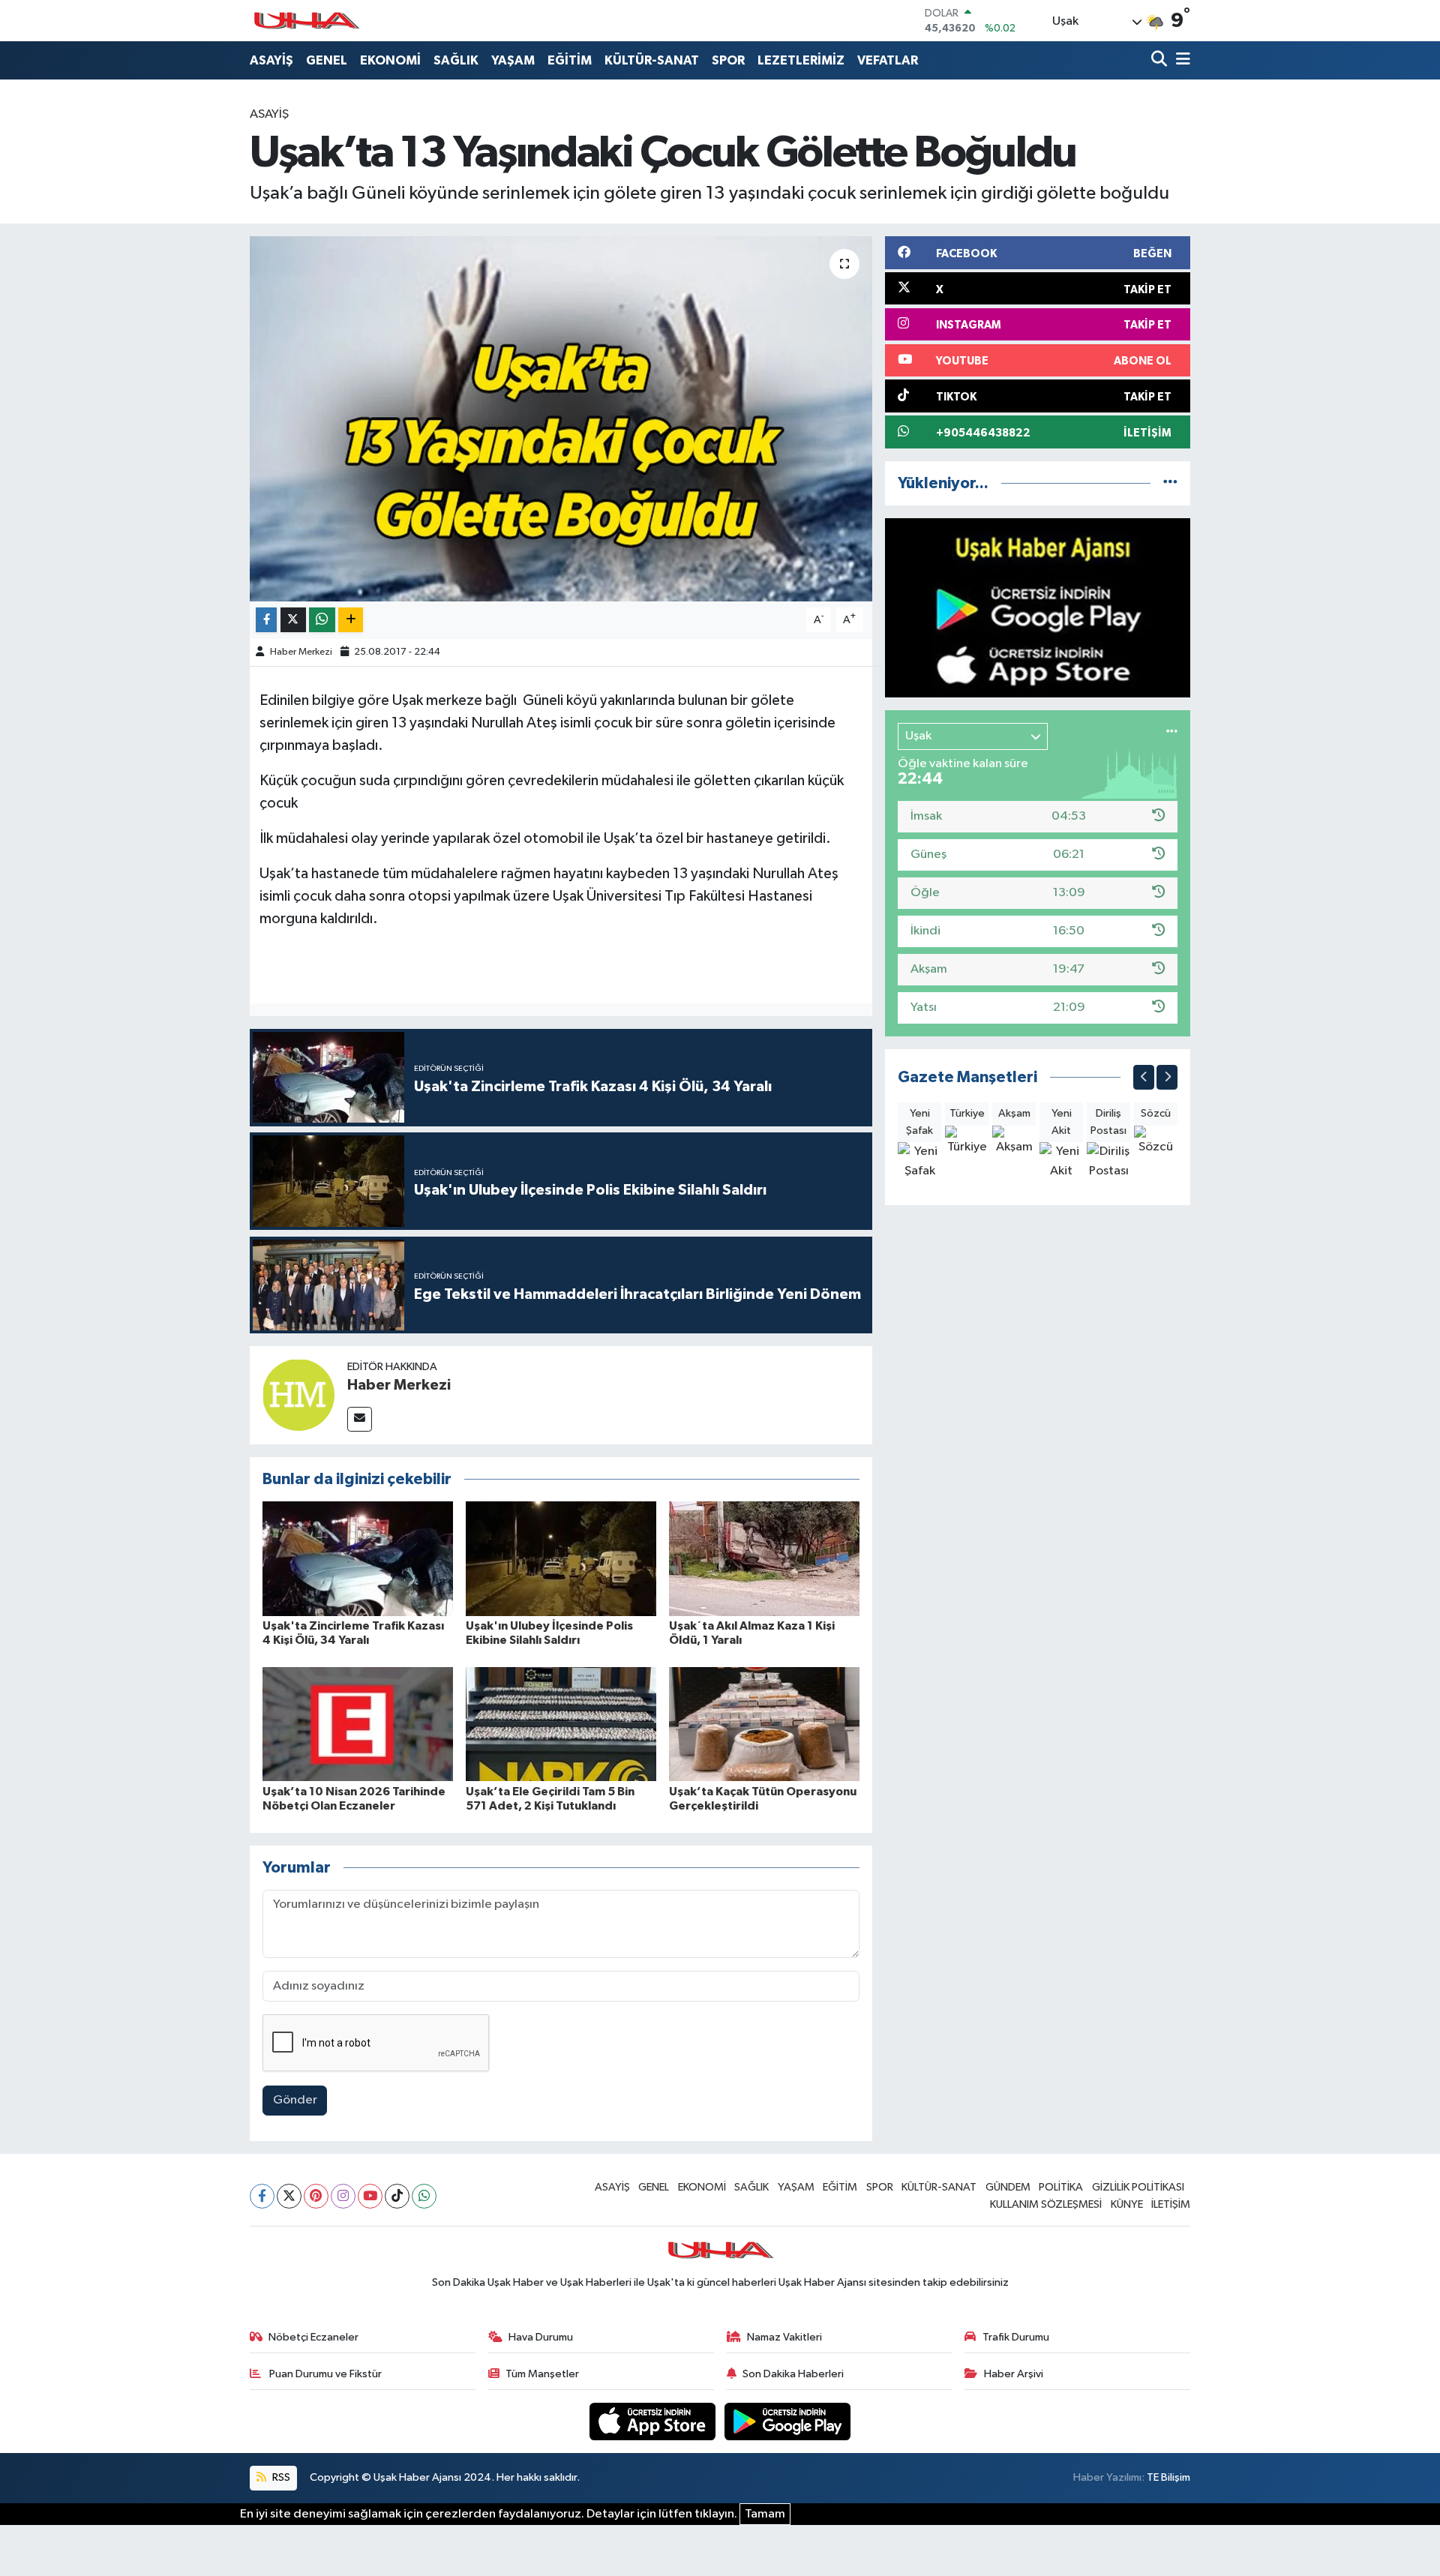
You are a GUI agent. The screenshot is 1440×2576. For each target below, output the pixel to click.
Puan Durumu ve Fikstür (324, 2374)
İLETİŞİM (1171, 2204)
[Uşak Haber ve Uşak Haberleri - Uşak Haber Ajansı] (306, 21)
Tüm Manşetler (542, 2374)
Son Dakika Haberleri (793, 2374)
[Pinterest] (316, 2196)
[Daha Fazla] (351, 620)
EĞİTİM (570, 60)
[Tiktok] (397, 2196)
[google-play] (788, 2421)
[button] (1144, 1077)
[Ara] (1161, 60)
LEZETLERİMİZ (801, 60)
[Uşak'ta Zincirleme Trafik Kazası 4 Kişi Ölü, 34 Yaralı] (358, 1559)
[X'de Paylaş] (293, 620)
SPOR (728, 60)
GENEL (327, 60)
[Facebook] (262, 2196)
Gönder (295, 2100)
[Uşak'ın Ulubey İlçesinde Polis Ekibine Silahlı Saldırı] (561, 1559)
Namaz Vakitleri (784, 2337)
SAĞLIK (456, 60)
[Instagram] (343, 2196)
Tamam (765, 2514)
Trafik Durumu (1016, 2337)
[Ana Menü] (1180, 60)
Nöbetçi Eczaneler (313, 2337)
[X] (289, 2196)
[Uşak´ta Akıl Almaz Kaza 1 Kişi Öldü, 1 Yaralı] (764, 1559)
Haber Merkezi (301, 652)
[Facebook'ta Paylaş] (266, 620)
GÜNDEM (1008, 2187)
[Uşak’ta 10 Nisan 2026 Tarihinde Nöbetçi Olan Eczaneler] (358, 1724)
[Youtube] (370, 2196)
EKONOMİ (390, 60)
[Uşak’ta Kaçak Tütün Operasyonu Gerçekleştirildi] (764, 1724)
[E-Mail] (360, 1419)
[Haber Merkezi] (298, 1394)
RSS (280, 2477)
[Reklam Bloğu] (1038, 608)
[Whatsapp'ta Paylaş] (322, 620)
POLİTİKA (1061, 2187)
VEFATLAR (888, 60)
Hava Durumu (541, 2337)
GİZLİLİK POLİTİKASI (1138, 2187)
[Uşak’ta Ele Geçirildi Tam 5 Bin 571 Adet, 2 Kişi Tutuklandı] (561, 1724)
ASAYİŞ (271, 60)
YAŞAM (513, 60)
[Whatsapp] (424, 2196)
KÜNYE (1127, 2204)
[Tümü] (1170, 483)
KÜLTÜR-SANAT (652, 60)
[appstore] (654, 2421)
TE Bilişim (1168, 2477)
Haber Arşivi (1014, 2374)
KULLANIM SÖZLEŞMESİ (1046, 2204)
